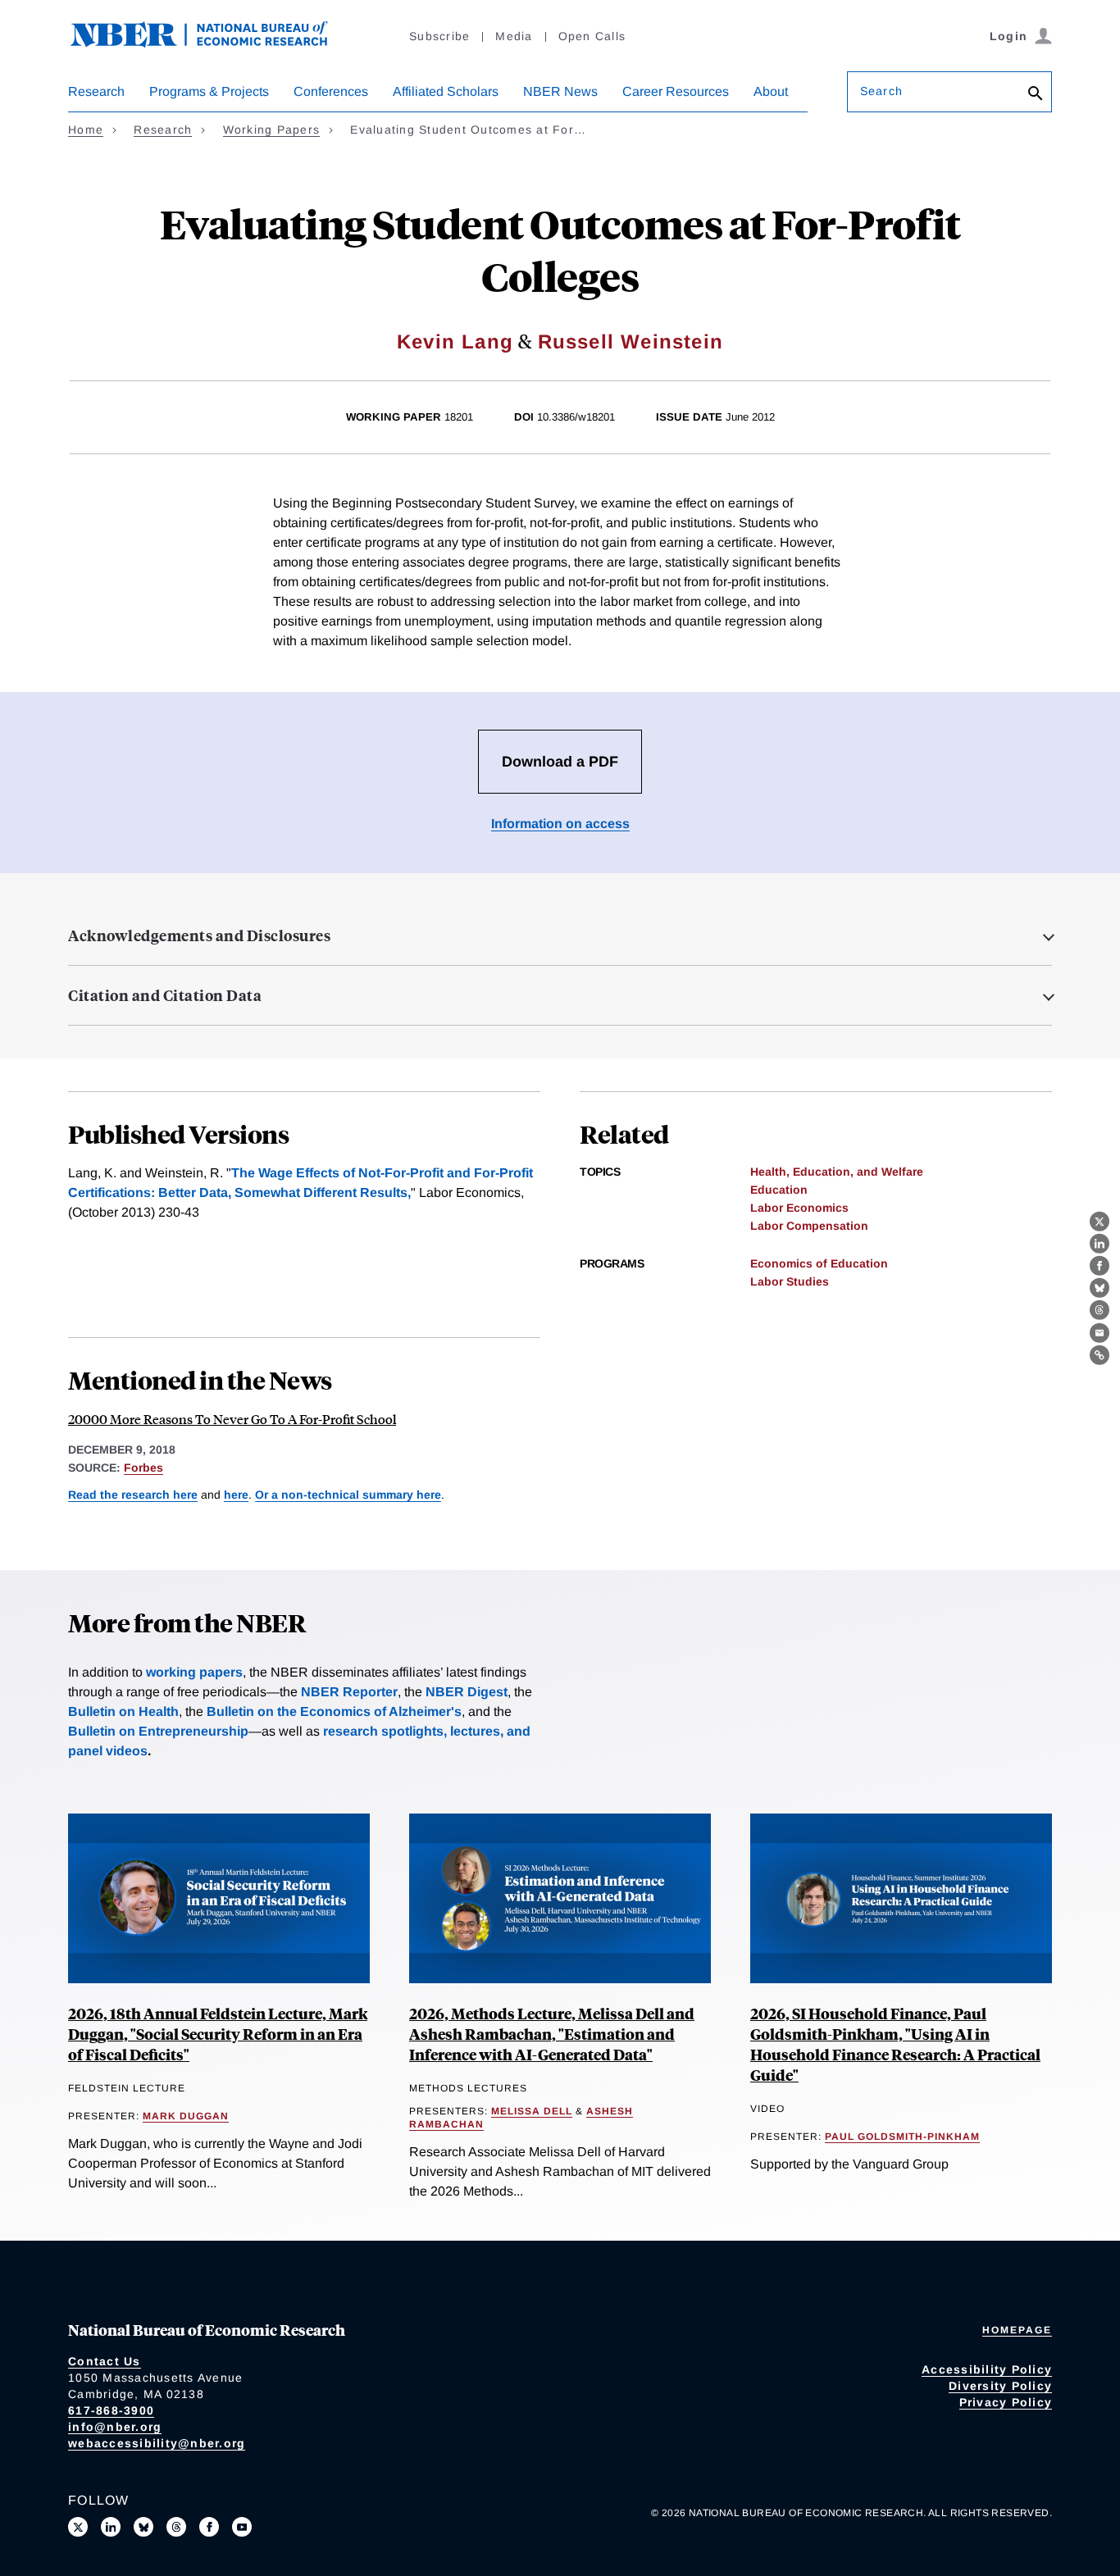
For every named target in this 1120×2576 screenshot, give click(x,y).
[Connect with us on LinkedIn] (111, 2527)
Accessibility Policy (987, 2369)
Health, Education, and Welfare (837, 1172)
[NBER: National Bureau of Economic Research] (212, 43)
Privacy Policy (1006, 2402)
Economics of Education (819, 1263)
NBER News (560, 91)
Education (779, 1190)
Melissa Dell (532, 2111)
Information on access (560, 824)
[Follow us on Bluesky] (143, 2527)
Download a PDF (560, 762)
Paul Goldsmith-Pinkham (902, 2137)
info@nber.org (115, 2427)
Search (881, 91)
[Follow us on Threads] (176, 2527)
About (771, 91)
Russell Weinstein (631, 341)
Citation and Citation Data (165, 995)
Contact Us (105, 2361)
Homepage (1017, 2330)
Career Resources (676, 91)
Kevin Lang (455, 341)
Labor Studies (790, 1281)
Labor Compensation (809, 1226)
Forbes (143, 1468)
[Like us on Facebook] (209, 2527)
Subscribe (439, 36)
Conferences (331, 91)
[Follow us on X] (78, 2527)
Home (86, 130)
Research (96, 91)
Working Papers (272, 130)
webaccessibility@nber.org (157, 2443)
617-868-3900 (111, 2410)
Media (514, 36)
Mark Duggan (186, 2116)
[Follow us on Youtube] (242, 2527)
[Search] (1036, 95)
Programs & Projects (209, 91)
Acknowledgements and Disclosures (199, 935)
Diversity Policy (1000, 2386)
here (236, 1495)
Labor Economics (799, 1208)
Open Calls (592, 36)
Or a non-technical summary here (348, 1495)
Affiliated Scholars (446, 91)
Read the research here (133, 1495)
